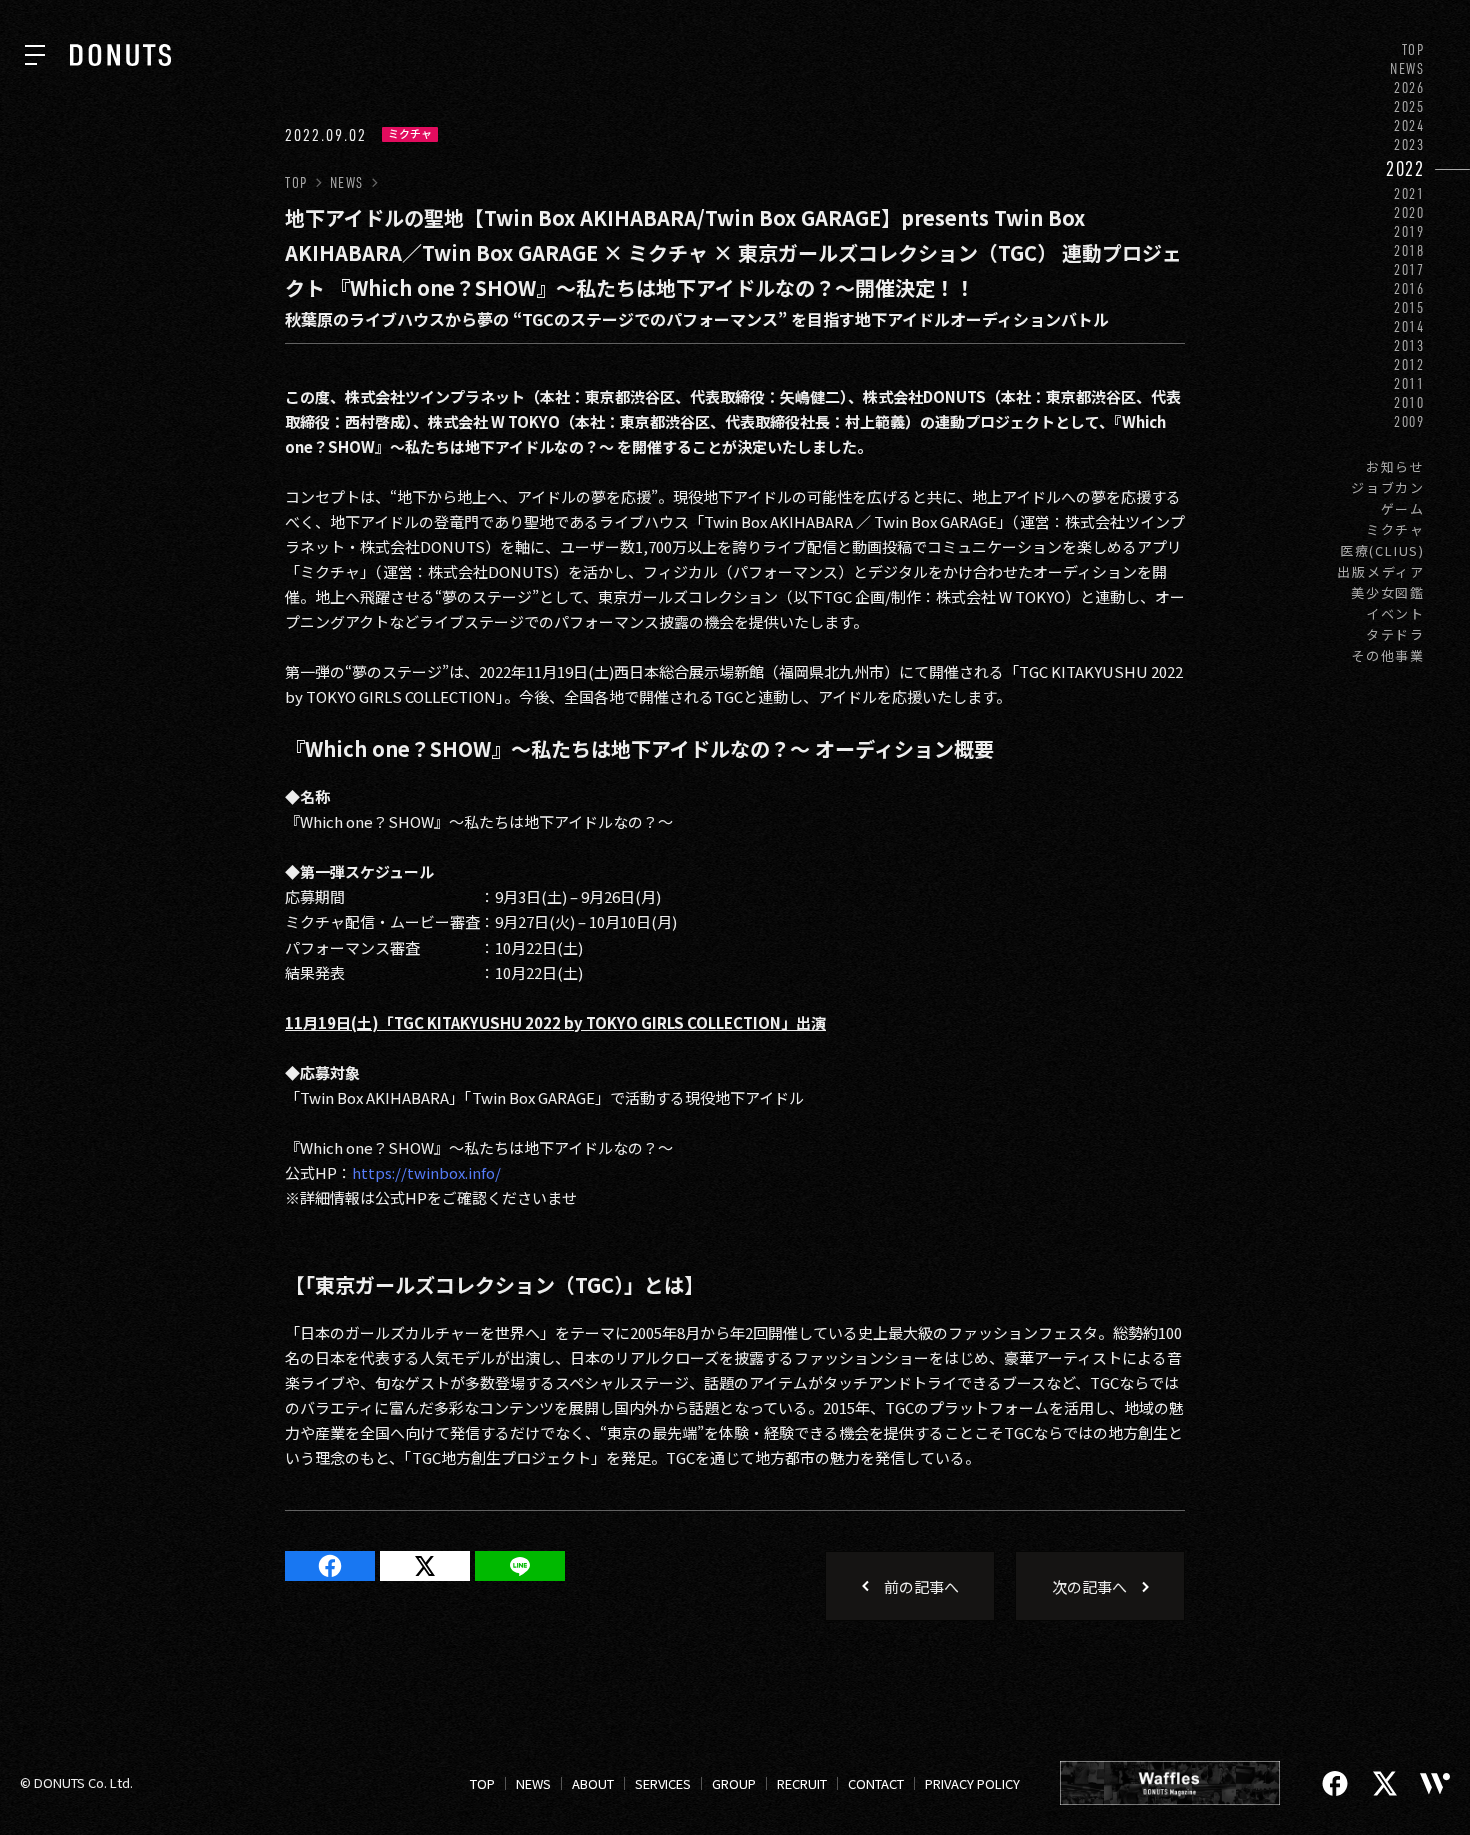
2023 (1409, 144)
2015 (1409, 307)
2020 (1409, 212)
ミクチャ (1395, 529)
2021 (1409, 193)
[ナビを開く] (35, 55)
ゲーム (1403, 508)
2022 (1405, 168)
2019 (1409, 231)
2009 (1409, 421)
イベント (1395, 613)
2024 (1409, 125)
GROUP (734, 1783)
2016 (1409, 288)
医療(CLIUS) (1382, 550)
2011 (1409, 383)
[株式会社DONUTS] (120, 55)
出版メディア (1381, 571)
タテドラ (1395, 634)
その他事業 (1388, 655)
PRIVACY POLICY (972, 1783)
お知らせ (1395, 466)
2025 (1409, 106)
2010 (1409, 402)
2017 (1409, 269)
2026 (1409, 87)
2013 (1409, 345)
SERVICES (663, 1783)
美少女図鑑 (1388, 592)
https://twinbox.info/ (426, 1172)
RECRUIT (802, 1783)
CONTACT (876, 1783)
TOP (1413, 49)
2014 (1409, 326)
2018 (1409, 250)
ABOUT (593, 1783)
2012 (1409, 364)
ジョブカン (1388, 487)
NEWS (1407, 68)
